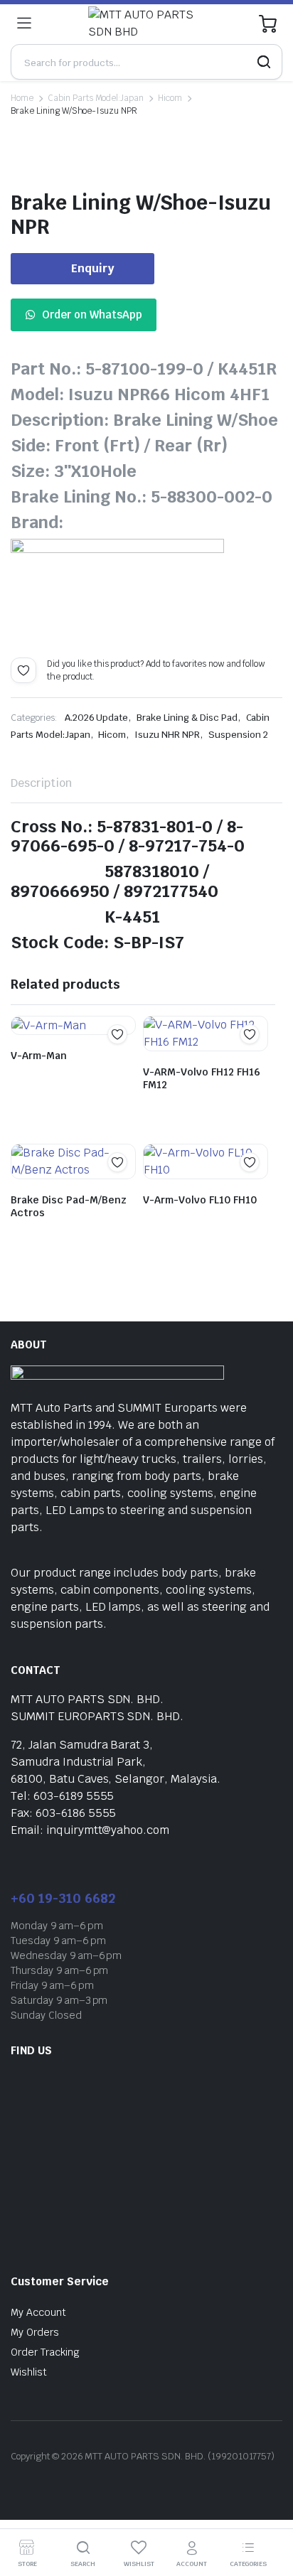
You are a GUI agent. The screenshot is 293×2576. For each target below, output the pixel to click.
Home (22, 98)
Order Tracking (45, 2352)
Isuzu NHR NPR (167, 735)
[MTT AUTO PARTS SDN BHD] (145, 23)
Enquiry (93, 268)
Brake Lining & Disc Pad (187, 718)
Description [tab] (41, 783)
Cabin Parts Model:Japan (96, 98)
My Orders (35, 2332)
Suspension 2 (238, 735)
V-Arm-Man (39, 1056)
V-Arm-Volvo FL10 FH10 (200, 1200)
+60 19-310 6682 (63, 1898)
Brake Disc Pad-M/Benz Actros (69, 1206)
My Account (38, 2312)
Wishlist (29, 2372)
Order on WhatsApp (92, 315)
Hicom (170, 98)
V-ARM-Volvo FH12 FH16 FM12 (202, 1078)
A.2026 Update (97, 718)
